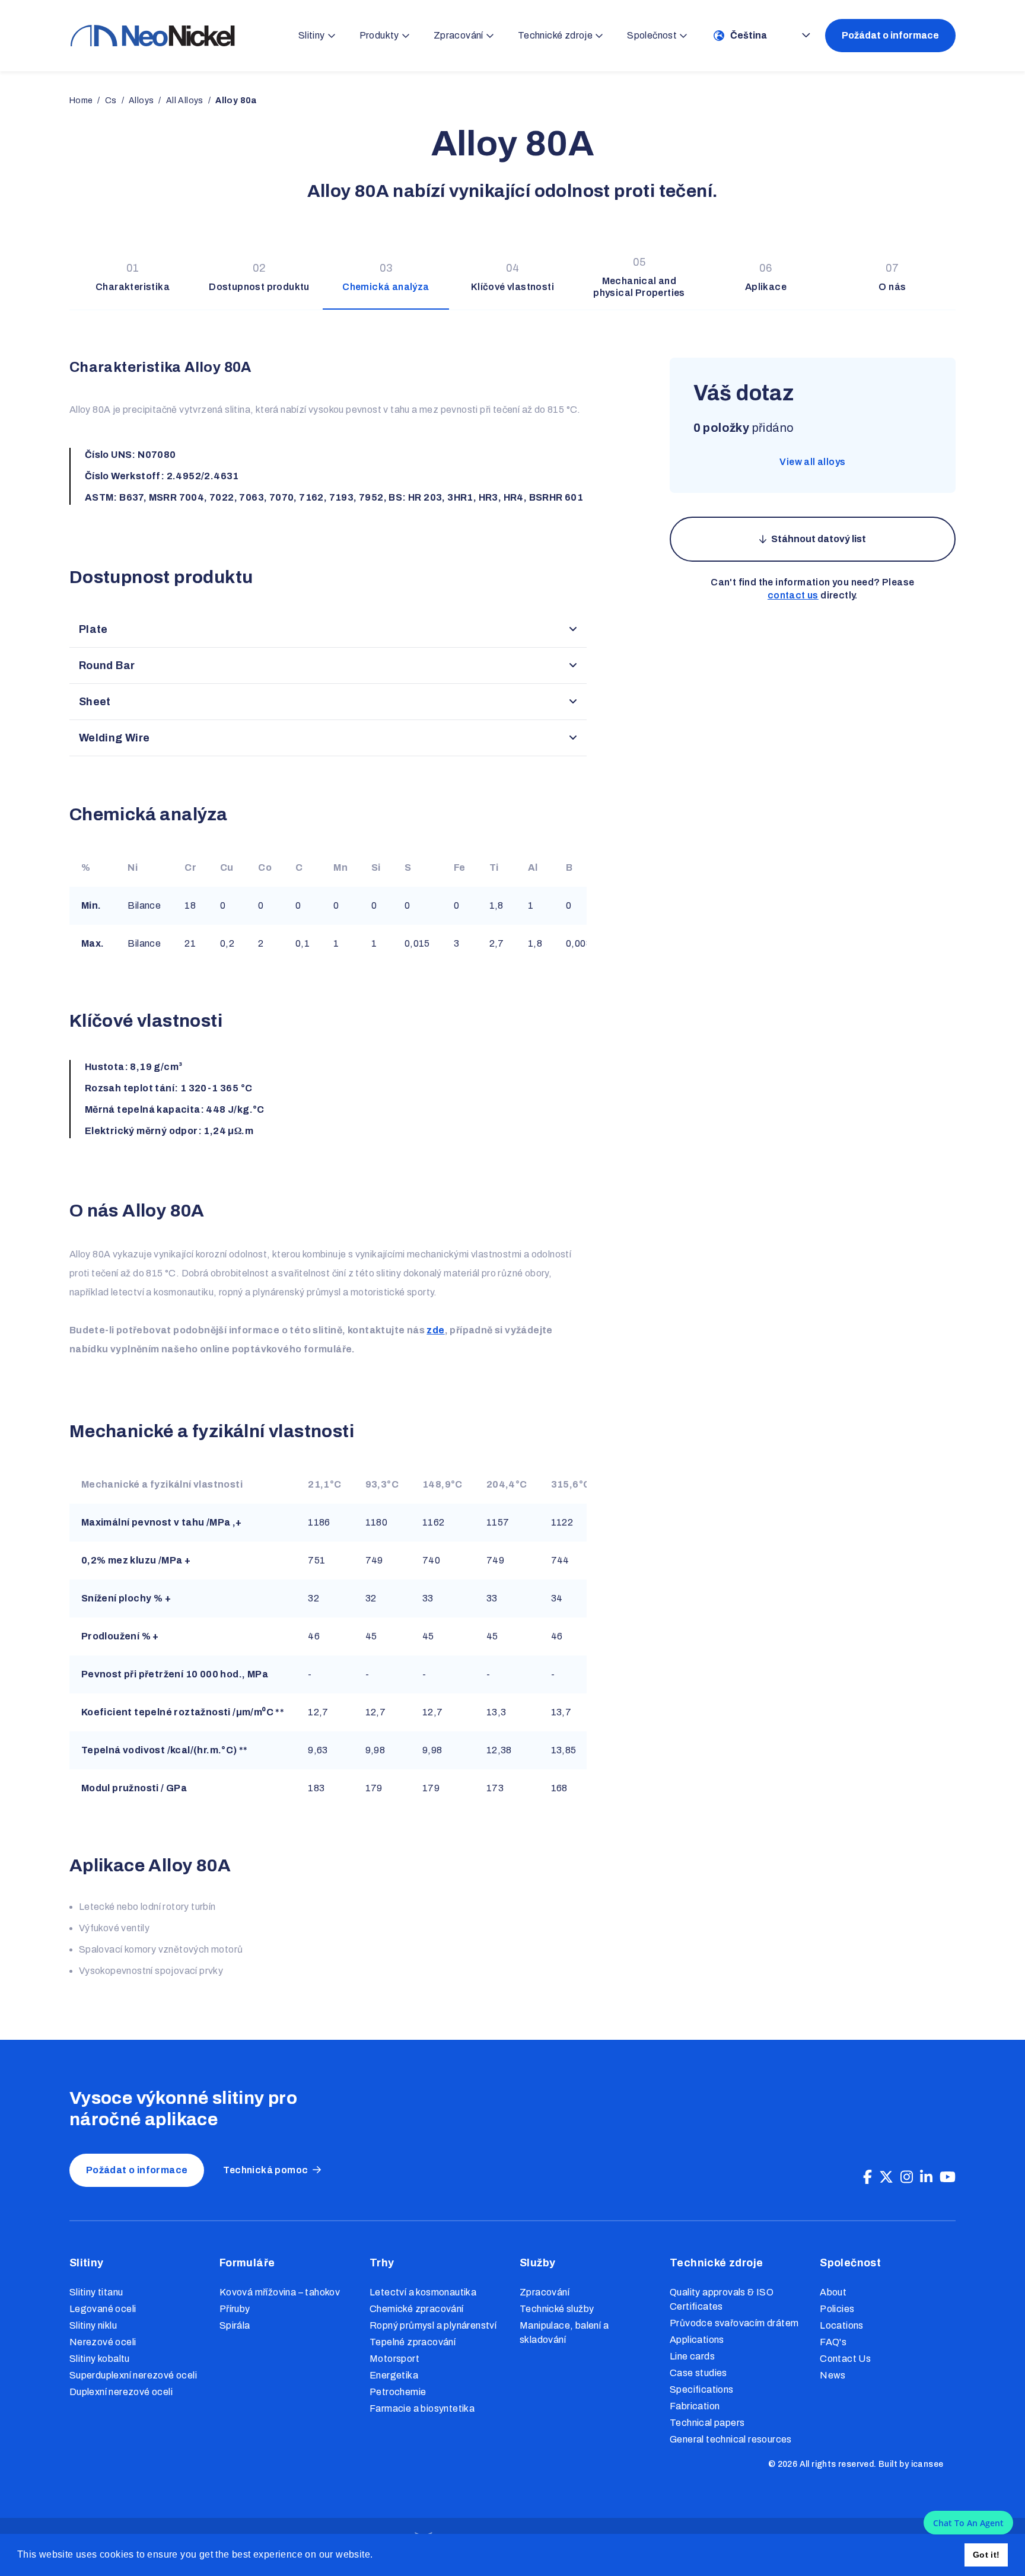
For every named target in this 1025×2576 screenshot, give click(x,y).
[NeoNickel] (152, 35)
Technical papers (707, 2423)
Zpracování (545, 2292)
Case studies (698, 2373)
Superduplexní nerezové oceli (133, 2375)
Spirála (235, 2325)
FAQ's (833, 2342)
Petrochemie (398, 2392)
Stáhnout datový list (819, 539)
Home (81, 101)
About (833, 2292)
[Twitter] (886, 2177)
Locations (842, 2325)
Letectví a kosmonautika (423, 2292)
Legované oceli (103, 2309)
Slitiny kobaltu (100, 2359)
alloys (141, 101)
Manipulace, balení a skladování (564, 2333)
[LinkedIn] (926, 2177)
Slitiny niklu (93, 2325)
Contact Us (845, 2359)
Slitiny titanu (96, 2292)
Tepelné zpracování (413, 2342)
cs (111, 101)
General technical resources (731, 2439)
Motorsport (394, 2359)
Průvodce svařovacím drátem (734, 2323)
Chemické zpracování (417, 2309)
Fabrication (695, 2406)
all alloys (185, 101)
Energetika (394, 2375)
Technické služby (557, 2309)
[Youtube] (948, 2177)
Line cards (692, 2356)
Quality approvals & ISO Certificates (722, 2299)
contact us (793, 595)
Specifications (702, 2389)
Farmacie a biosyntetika (422, 2408)
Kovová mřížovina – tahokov (280, 2292)
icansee (927, 2464)
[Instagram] (907, 2177)
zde (435, 1330)
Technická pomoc (265, 2170)
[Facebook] (868, 2177)
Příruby (235, 2309)
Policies (837, 2309)
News (833, 2375)
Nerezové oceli (103, 2342)
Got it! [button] (986, 2555)
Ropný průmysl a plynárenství (433, 2325)
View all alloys (812, 462)
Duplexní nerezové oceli (121, 2392)
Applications (697, 2340)
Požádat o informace (890, 35)
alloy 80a (236, 101)
